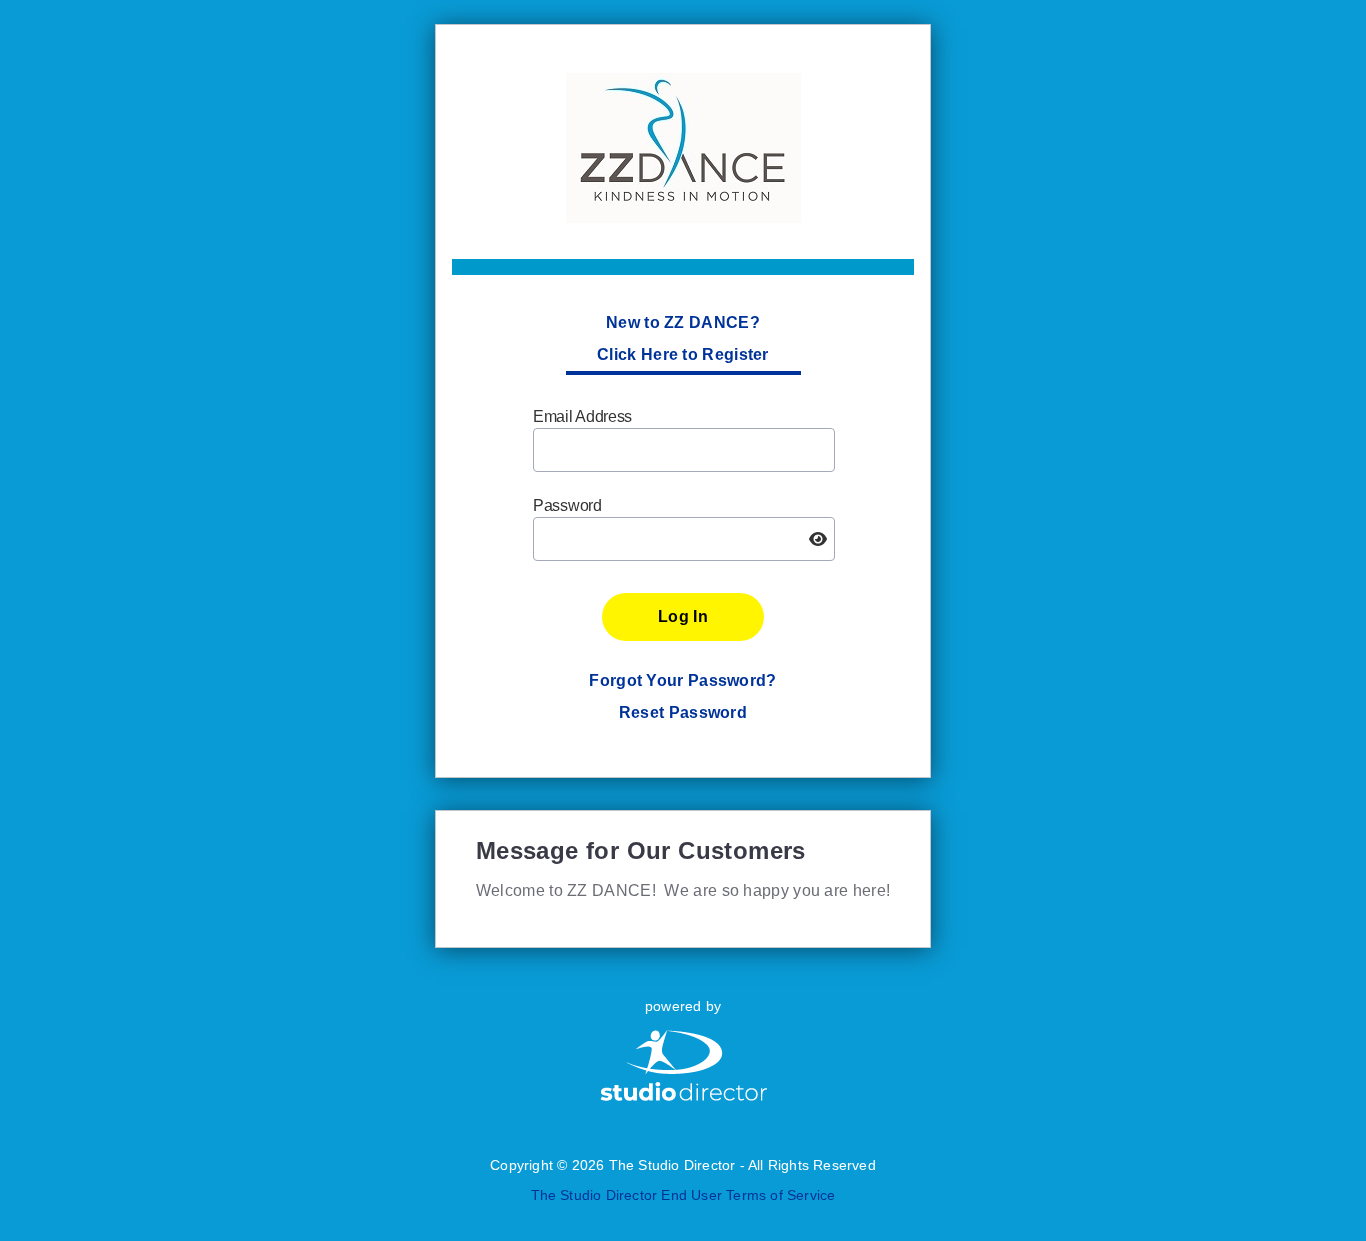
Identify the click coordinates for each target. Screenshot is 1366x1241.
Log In (683, 616)
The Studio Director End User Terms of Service (683, 1195)
